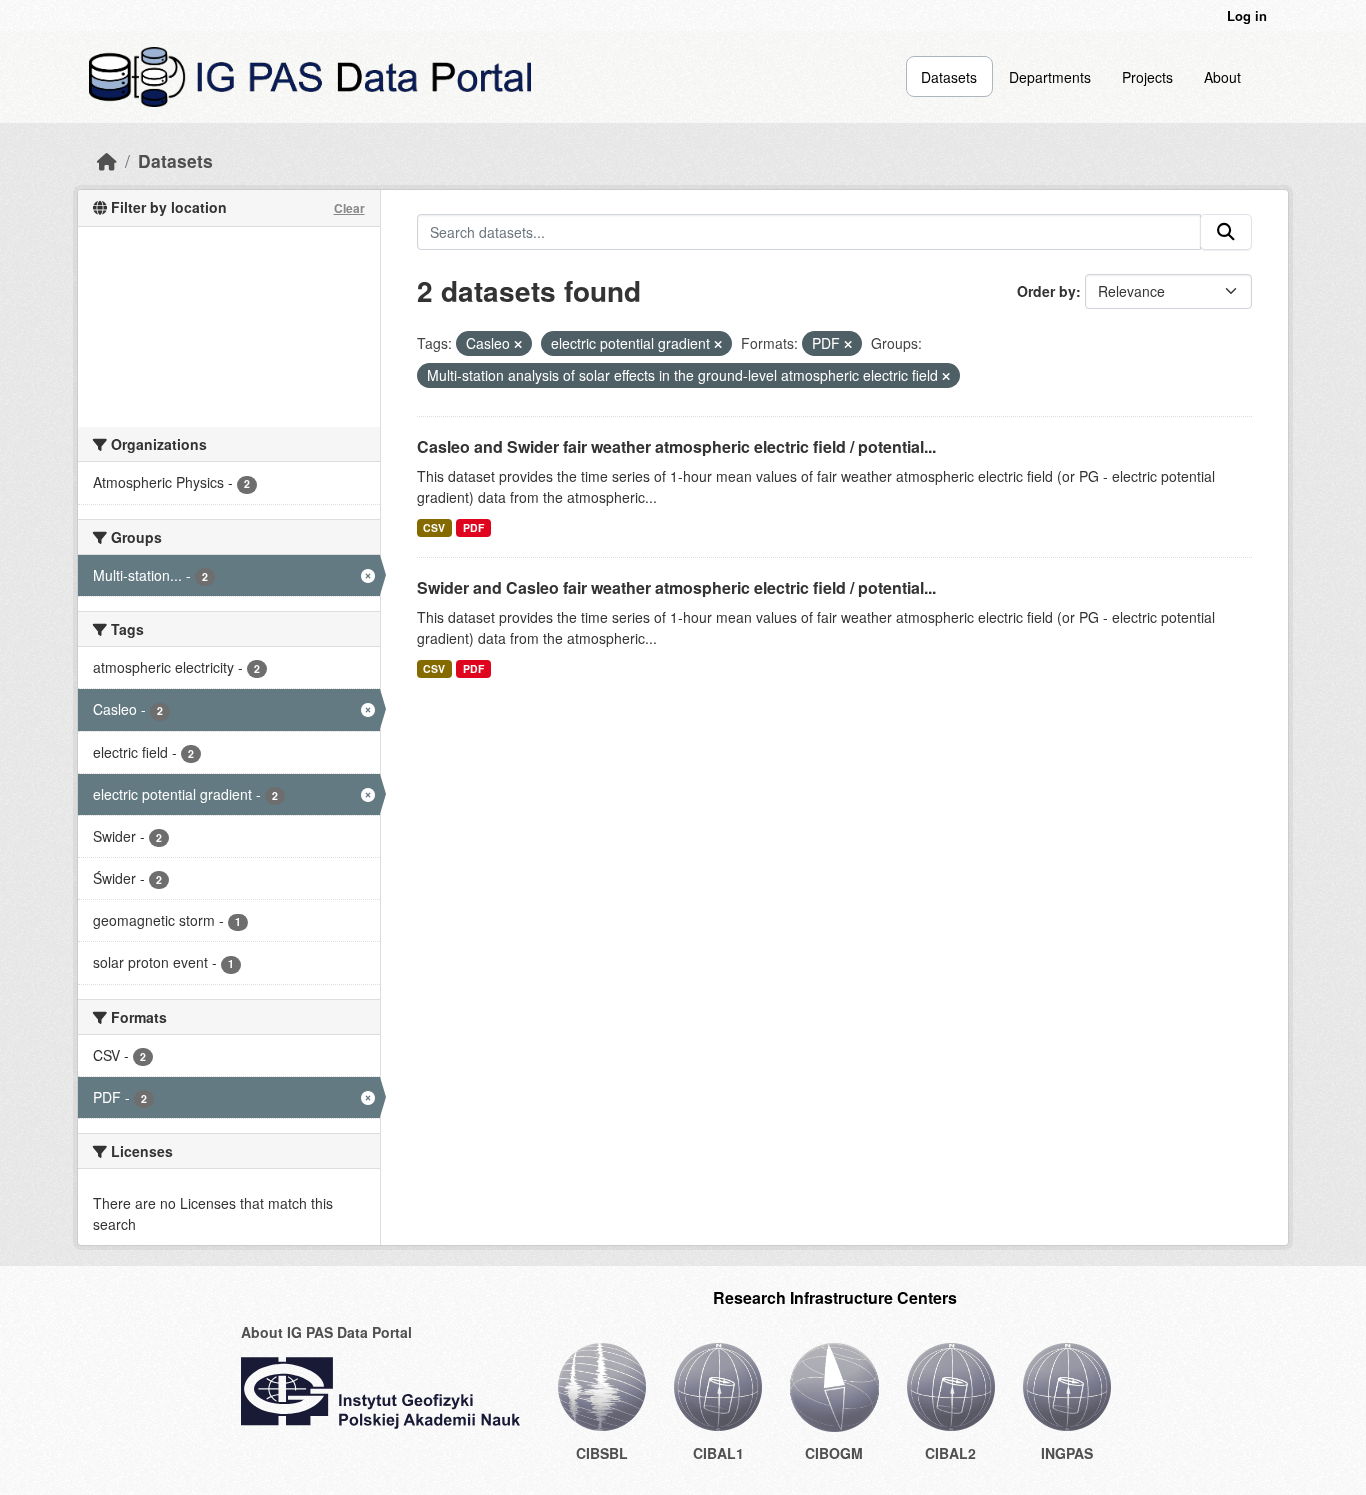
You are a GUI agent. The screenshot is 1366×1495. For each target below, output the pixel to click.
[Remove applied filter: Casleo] (518, 344)
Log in (1247, 15)
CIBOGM (834, 1453)
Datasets (949, 77)
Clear (349, 208)
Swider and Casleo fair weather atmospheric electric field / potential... (676, 587)
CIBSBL (602, 1453)
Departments (1050, 77)
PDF (473, 527)
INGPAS (1067, 1453)
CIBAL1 (718, 1453)
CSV (434, 527)
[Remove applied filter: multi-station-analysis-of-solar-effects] (946, 376)
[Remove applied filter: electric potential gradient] (718, 344)
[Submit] (1226, 232)
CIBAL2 (950, 1453)
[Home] (107, 160)
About (1222, 77)
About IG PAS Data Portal (326, 1332)
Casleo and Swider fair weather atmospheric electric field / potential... (676, 446)
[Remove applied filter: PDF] (848, 344)
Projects (1147, 77)
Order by (1046, 291)
